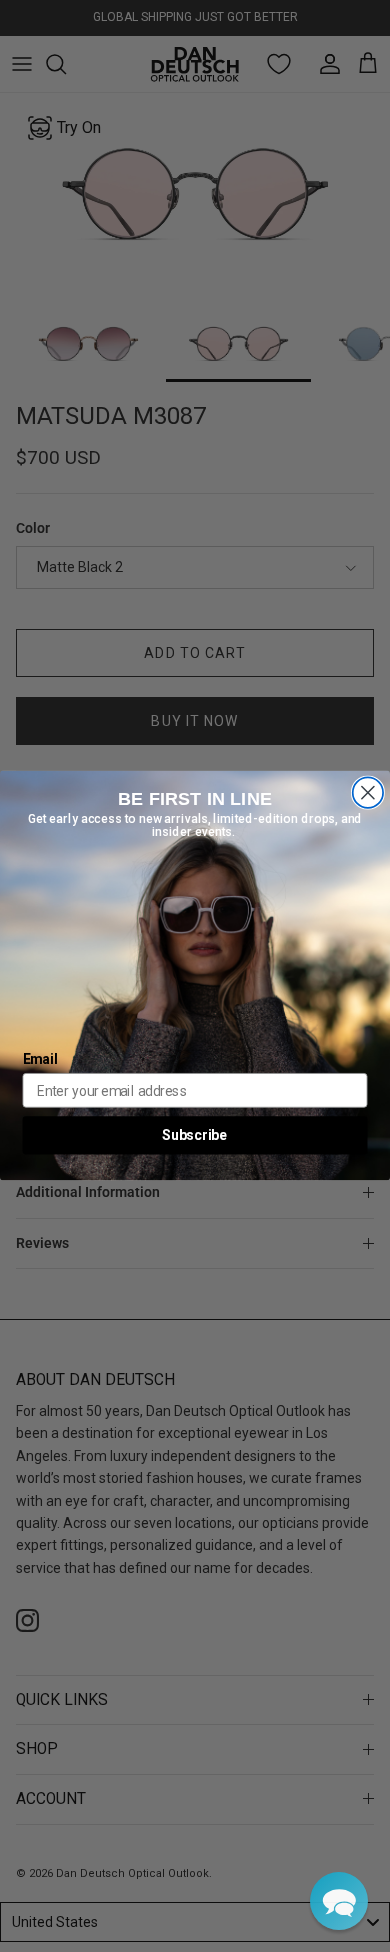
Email (40, 1060)
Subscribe (195, 1135)
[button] (339, 1901)
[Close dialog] (368, 793)
